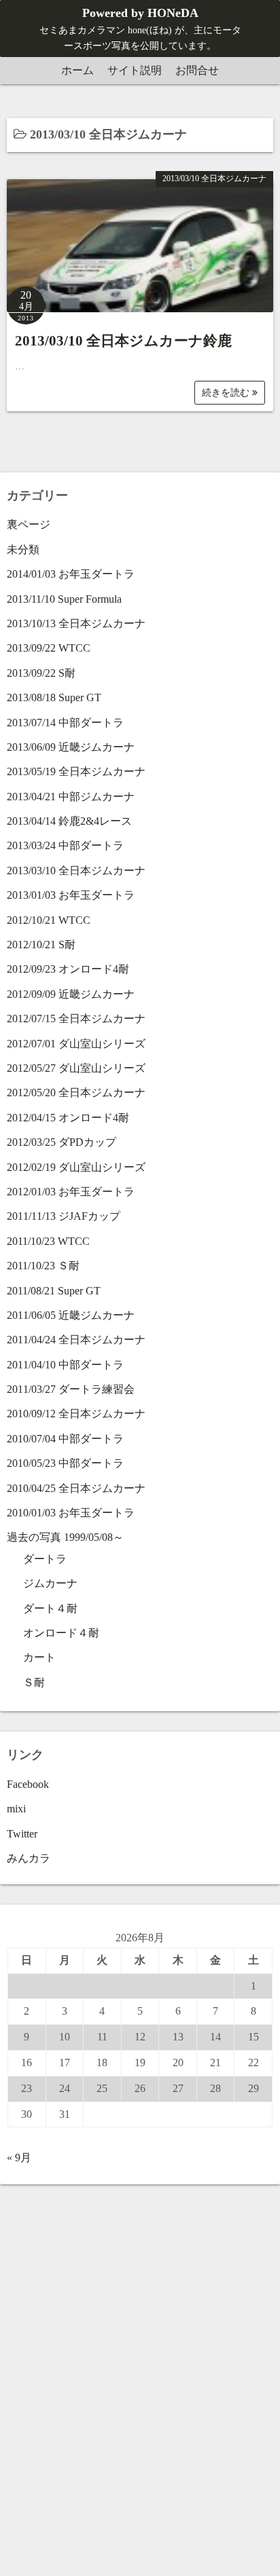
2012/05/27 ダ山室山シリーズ (76, 1068)
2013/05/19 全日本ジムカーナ (76, 771)
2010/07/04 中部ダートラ (65, 1439)
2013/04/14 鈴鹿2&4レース (69, 821)
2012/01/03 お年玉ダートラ (71, 1192)
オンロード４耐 (61, 1633)
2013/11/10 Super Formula (64, 599)
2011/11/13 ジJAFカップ (64, 1216)
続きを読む (227, 393)
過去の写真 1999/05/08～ (65, 1537)
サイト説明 (135, 70)
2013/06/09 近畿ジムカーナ (71, 747)
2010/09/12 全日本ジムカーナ (76, 1414)
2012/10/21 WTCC (49, 920)
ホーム (77, 70)
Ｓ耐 (34, 1682)
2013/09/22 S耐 (41, 673)
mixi (16, 1809)
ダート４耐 (50, 1608)
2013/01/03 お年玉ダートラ (71, 895)
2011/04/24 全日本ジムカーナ (76, 1340)
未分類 (23, 549)
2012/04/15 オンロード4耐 (68, 1118)
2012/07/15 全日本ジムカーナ (76, 1019)
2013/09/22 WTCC (49, 648)
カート (39, 1657)
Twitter (22, 1834)
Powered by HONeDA (140, 13)
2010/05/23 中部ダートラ (65, 1463)
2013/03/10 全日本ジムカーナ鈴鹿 (123, 341)
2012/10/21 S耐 (41, 945)
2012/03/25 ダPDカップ (62, 1142)
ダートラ (45, 1559)
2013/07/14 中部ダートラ (65, 723)
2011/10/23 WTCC (48, 1241)
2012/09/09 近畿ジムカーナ (71, 994)
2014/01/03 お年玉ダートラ (71, 574)
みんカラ (29, 1858)
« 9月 (19, 2158)
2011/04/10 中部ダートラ (65, 1365)
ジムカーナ (50, 1583)
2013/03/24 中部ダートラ (65, 845)
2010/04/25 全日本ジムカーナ (76, 1488)
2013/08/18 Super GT (54, 697)
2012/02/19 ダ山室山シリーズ (76, 1167)
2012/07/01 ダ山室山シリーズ (76, 1044)
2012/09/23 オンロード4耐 (68, 969)
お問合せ (197, 70)
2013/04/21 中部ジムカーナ (71, 797)
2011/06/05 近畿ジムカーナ (71, 1315)
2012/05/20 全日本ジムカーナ (76, 1093)
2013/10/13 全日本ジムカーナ (76, 623)
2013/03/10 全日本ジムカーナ (214, 179)
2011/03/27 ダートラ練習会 (71, 1389)
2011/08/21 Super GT (54, 1291)
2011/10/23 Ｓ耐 (43, 1266)
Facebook (28, 1784)
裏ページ (29, 524)
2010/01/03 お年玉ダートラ (71, 1513)
